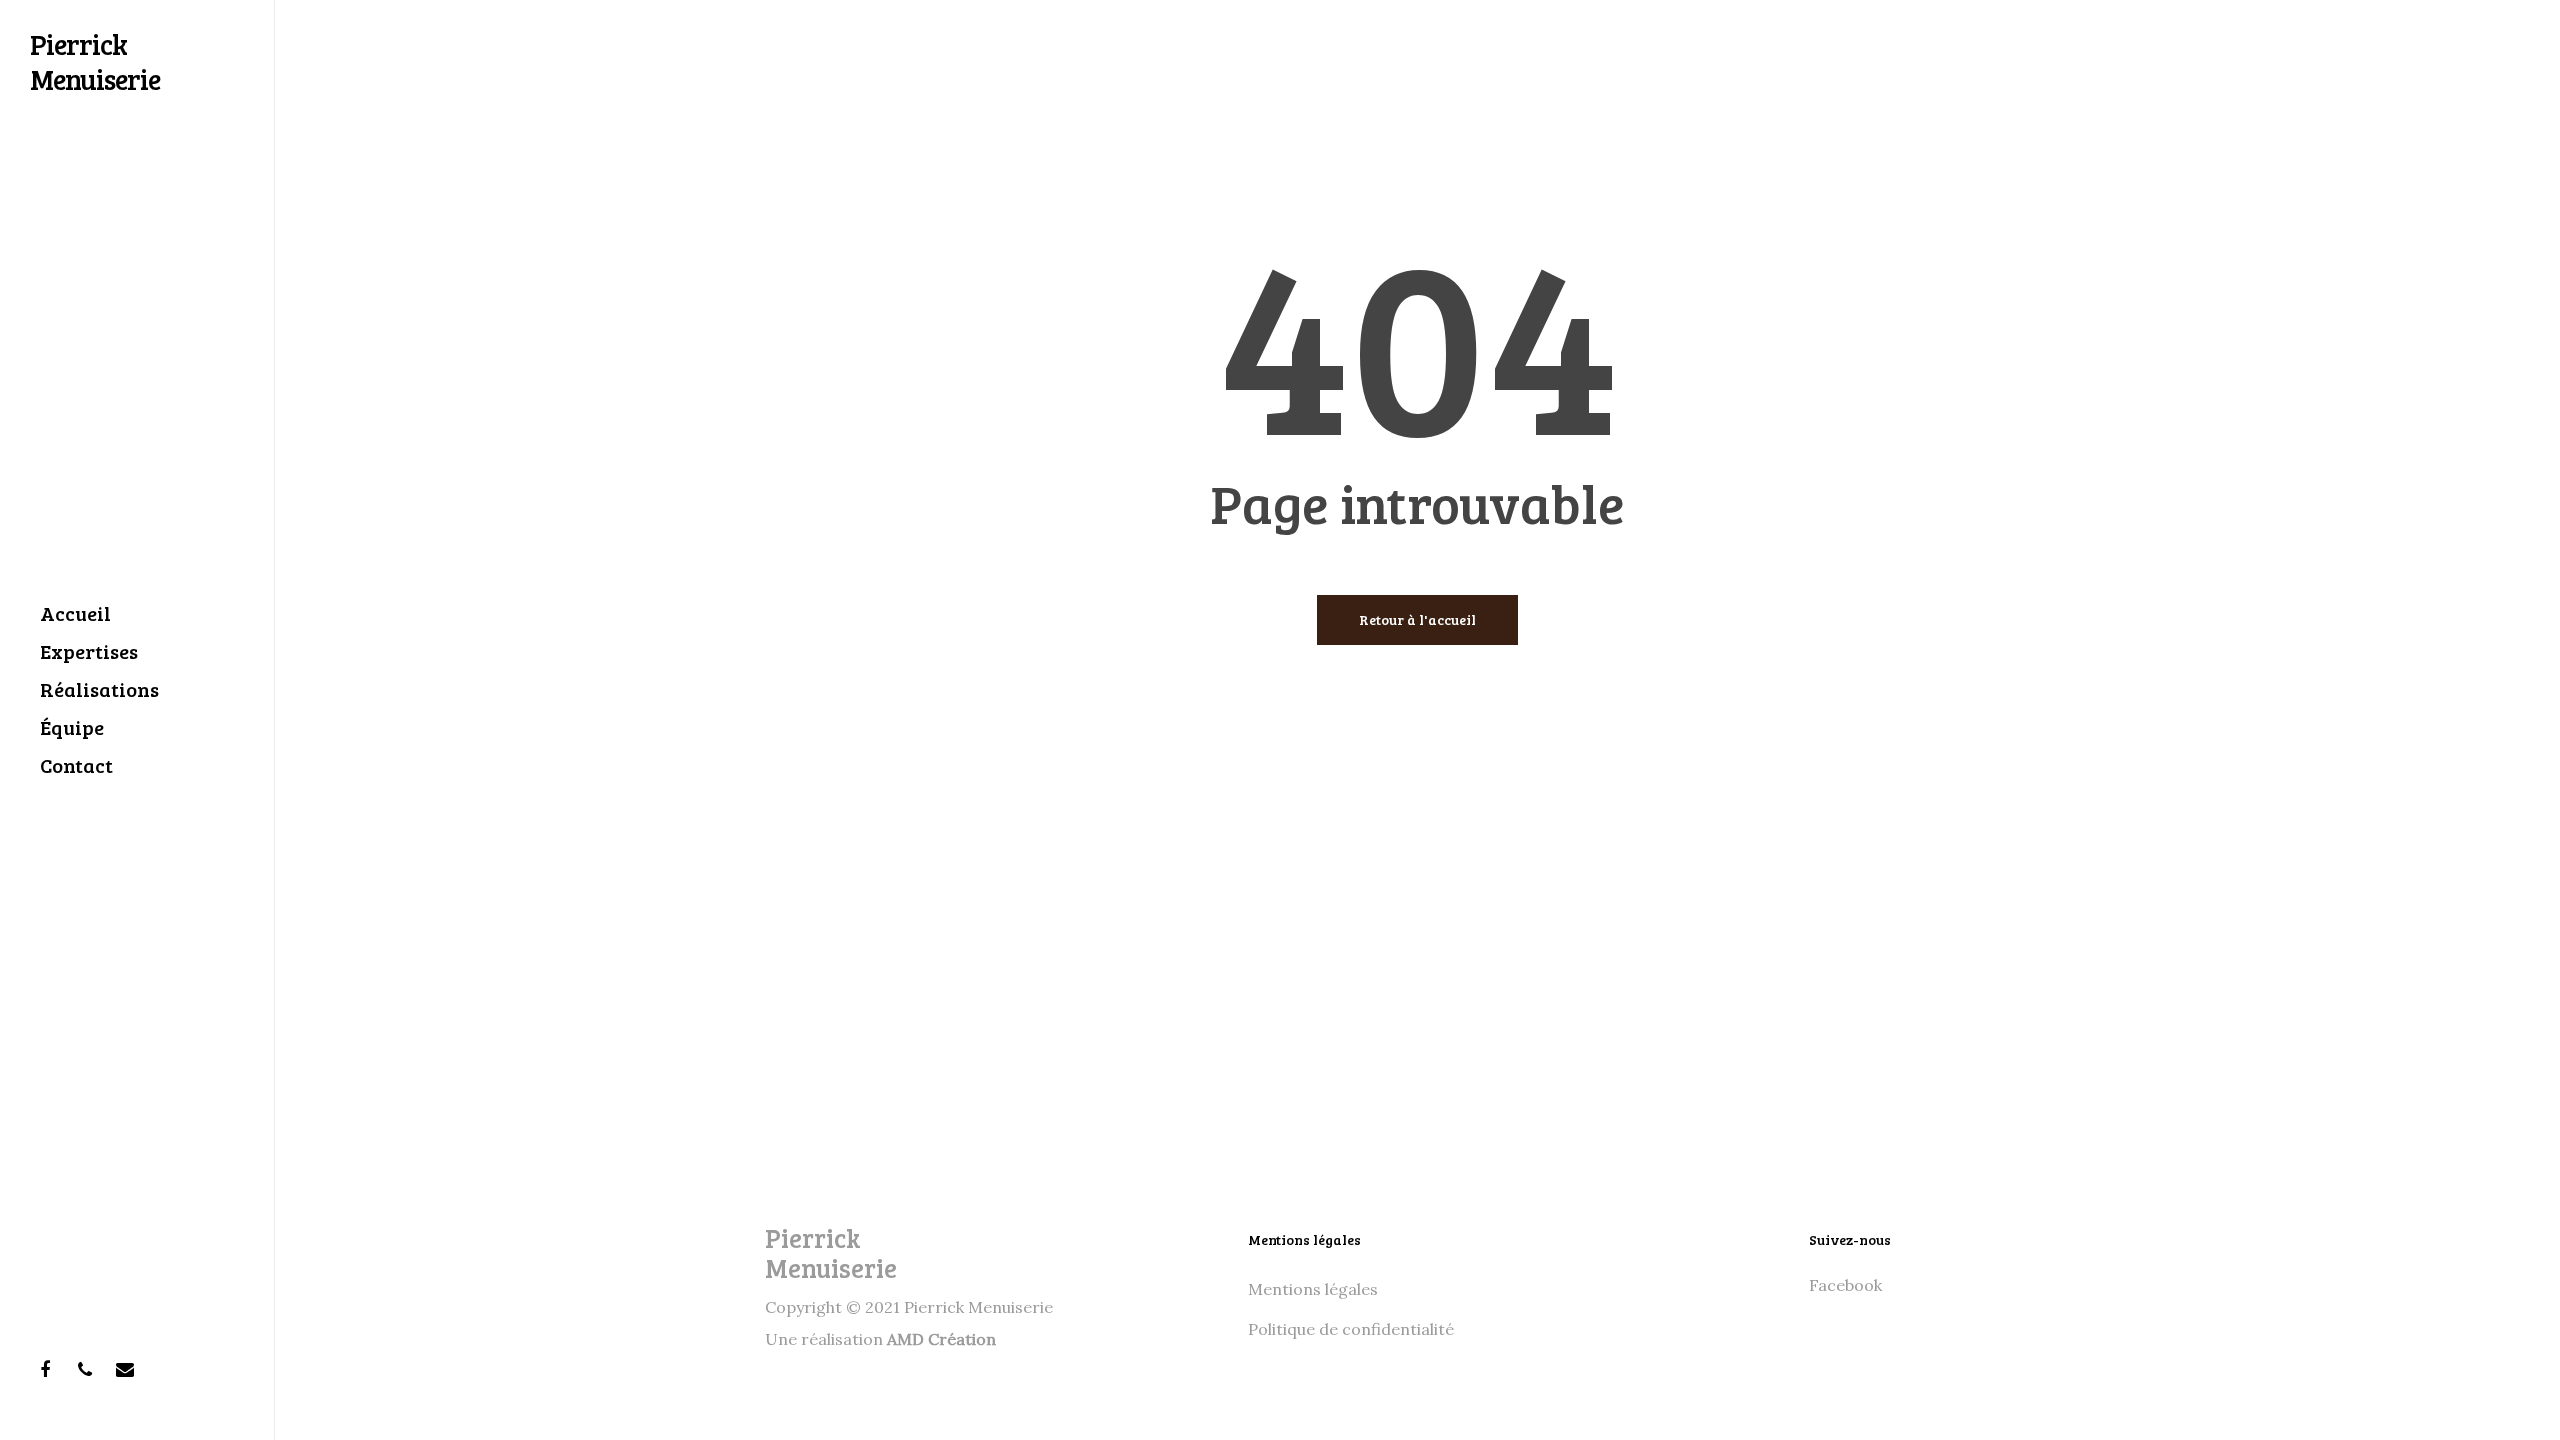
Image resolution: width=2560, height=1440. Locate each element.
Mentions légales (1313, 1289)
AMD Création (941, 1339)
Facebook (1845, 1285)
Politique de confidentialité (1351, 1329)
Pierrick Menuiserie (95, 61)
